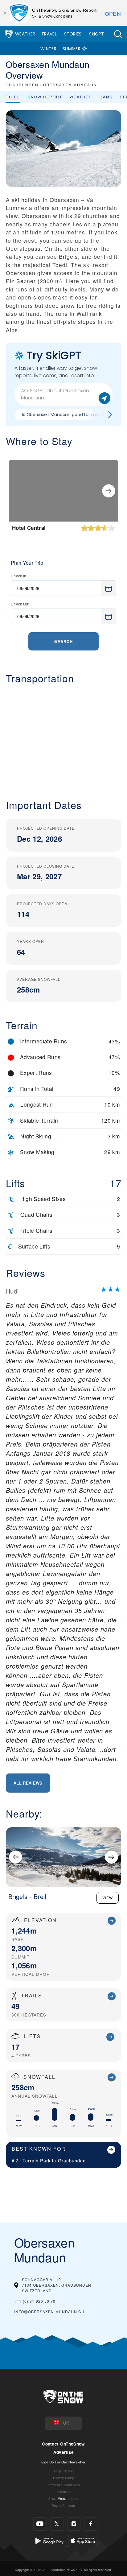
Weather (25, 34)
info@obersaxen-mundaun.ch (49, 2312)
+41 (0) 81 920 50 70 (35, 2301)
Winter (48, 49)
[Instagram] (74, 2524)
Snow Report (45, 97)
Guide (13, 97)
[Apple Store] (83, 2540)
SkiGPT (96, 34)
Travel (49, 34)
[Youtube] (40, 2524)
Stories (73, 34)
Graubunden (72, 2160)
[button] (118, 34)
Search (63, 641)
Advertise (64, 2452)
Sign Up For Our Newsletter (63, 2462)
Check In (19, 576)
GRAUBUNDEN (22, 85)
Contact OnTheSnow (63, 2444)
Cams (106, 97)
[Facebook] (91, 2524)
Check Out (20, 604)
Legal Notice (63, 2471)
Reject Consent (63, 2506)
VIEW (108, 1898)
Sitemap (63, 2492)
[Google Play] (49, 2540)
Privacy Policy (63, 2478)
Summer (72, 49)
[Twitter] (57, 2524)
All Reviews (28, 1783)
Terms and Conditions (63, 2485)
